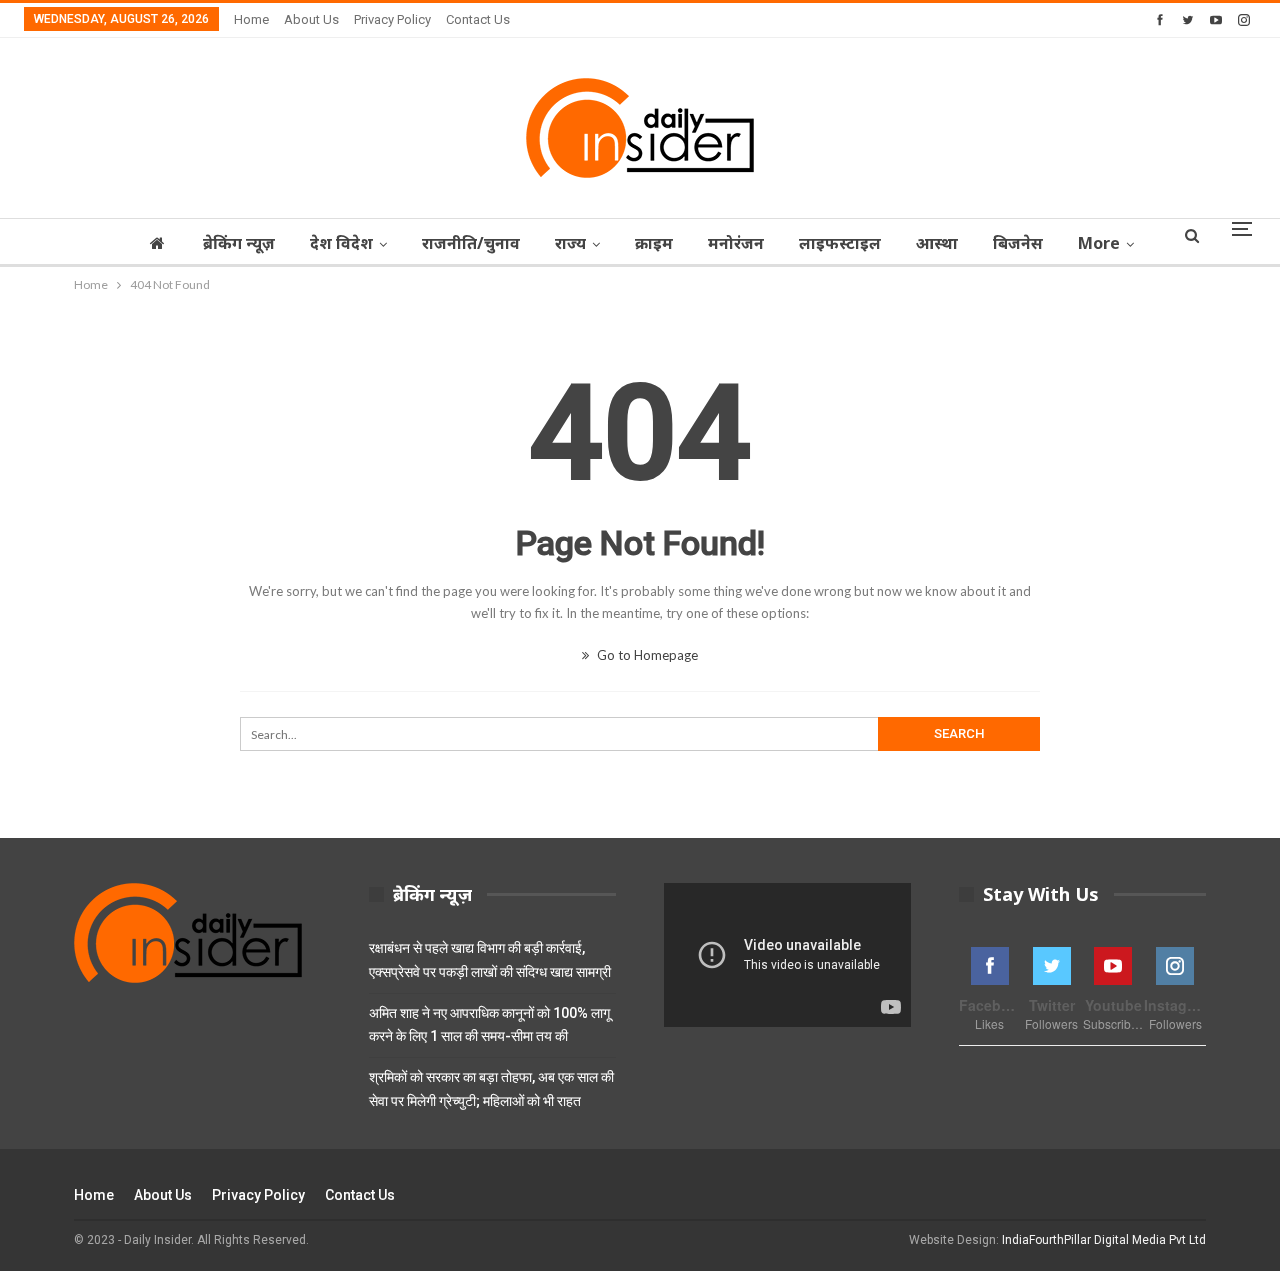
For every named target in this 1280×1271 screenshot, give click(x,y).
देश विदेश (341, 243)
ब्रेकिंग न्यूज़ (239, 243)
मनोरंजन (736, 243)
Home (251, 19)
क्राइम (654, 243)
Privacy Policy (392, 19)
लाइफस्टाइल (840, 243)
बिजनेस (1018, 243)
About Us (311, 19)
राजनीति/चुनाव (471, 243)
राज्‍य (570, 243)
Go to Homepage (646, 655)
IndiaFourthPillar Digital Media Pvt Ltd (1104, 1240)
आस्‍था (937, 243)
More (1099, 243)
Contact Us (478, 19)
